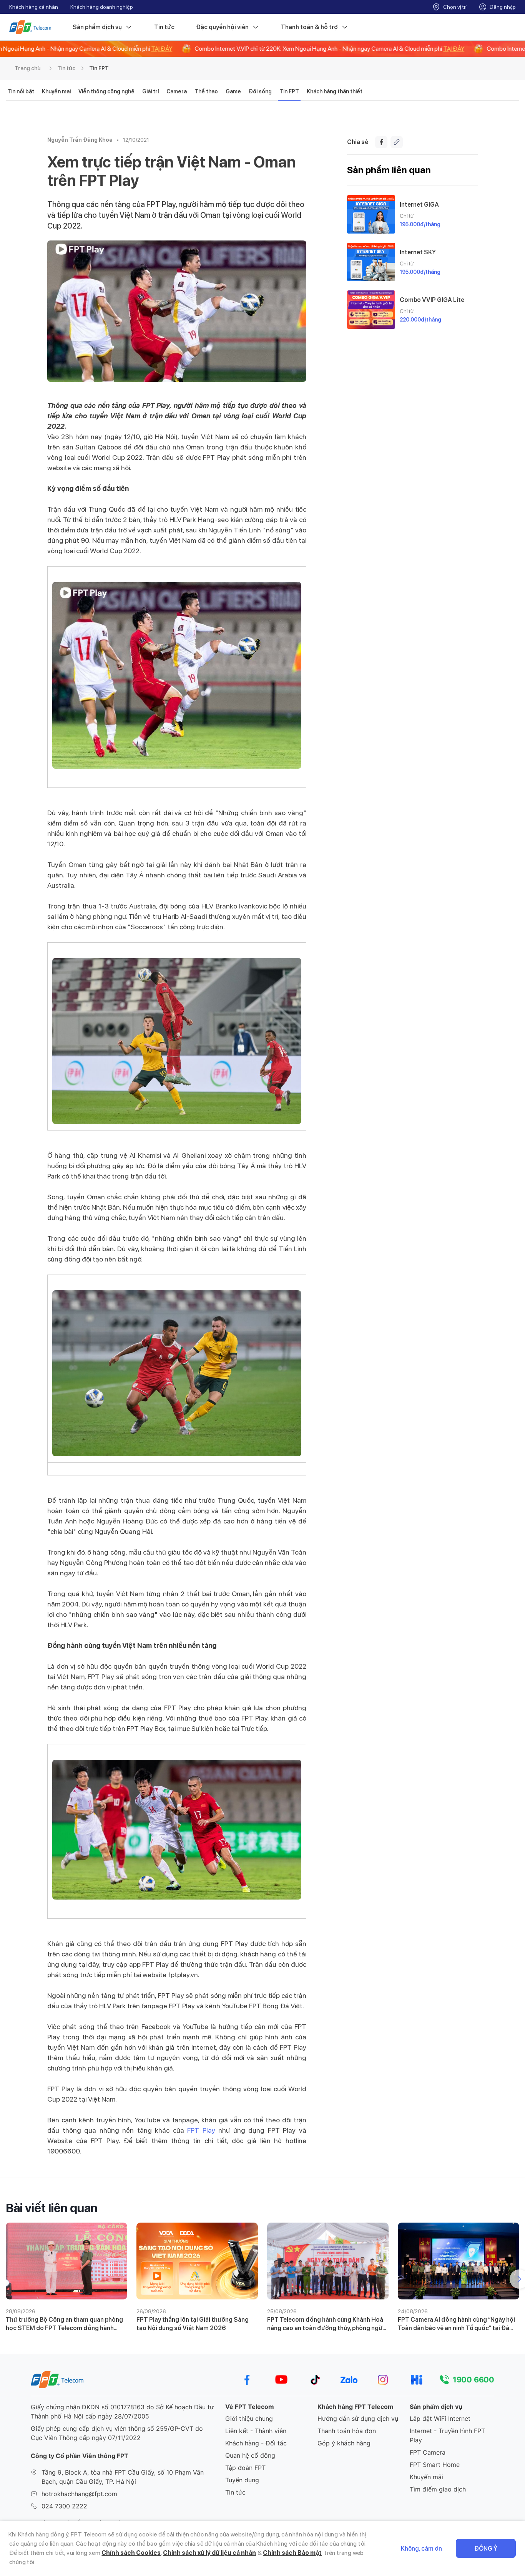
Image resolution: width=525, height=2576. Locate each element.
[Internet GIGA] (371, 214)
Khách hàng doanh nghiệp (102, 7)
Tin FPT (99, 68)
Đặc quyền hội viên (222, 27)
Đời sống (260, 91)
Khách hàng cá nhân (34, 7)
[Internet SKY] (371, 262)
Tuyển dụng (242, 2480)
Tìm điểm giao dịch (438, 2489)
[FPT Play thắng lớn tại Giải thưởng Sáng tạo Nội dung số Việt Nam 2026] (197, 2261)
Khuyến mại (56, 91)
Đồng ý (486, 2549)
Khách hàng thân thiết (335, 91)
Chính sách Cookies (131, 2553)
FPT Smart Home (435, 2465)
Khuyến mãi (426, 2477)
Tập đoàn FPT (245, 2468)
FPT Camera (428, 2452)
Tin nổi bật (21, 91)
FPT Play (201, 2130)
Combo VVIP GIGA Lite (432, 300)
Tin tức (164, 27)
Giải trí (150, 91)
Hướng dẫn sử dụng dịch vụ (358, 2419)
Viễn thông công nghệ (106, 91)
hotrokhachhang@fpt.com (79, 2494)
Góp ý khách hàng (344, 2443)
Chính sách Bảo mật (292, 2553)
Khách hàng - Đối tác (256, 2443)
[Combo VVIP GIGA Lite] (371, 310)
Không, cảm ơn (421, 2549)
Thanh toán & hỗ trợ (309, 27)
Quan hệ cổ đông (250, 2455)
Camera (177, 91)
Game (233, 91)
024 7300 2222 (64, 2506)
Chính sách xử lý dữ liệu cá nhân (209, 2553)
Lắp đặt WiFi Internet (440, 2419)
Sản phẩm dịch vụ (97, 27)
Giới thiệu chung (249, 2419)
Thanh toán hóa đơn (347, 2431)
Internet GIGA (419, 205)
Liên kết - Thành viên (256, 2431)
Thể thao (206, 91)
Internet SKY (418, 252)
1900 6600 (473, 2380)
